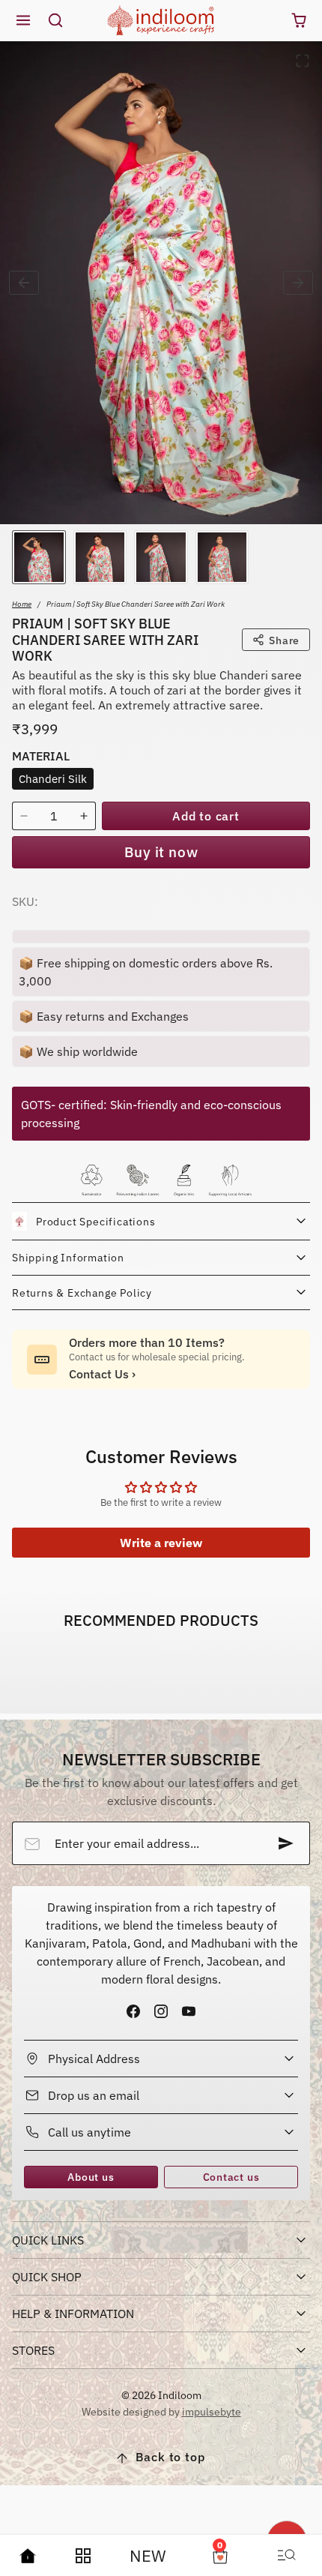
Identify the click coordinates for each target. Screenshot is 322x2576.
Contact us (231, 2177)
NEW (148, 2555)
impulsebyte (212, 2411)
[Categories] (83, 2556)
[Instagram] (161, 2011)
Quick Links (48, 2240)
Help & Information (73, 2314)
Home (22, 604)
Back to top (170, 2457)
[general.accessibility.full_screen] (303, 61)
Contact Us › (102, 1374)
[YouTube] (189, 2011)
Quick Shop (47, 2277)
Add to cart (206, 816)
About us (91, 2177)
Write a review (161, 1543)
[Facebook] (133, 2011)
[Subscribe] (286, 1843)
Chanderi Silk (53, 778)
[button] (24, 21)
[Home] (28, 2556)
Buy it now (161, 852)
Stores (33, 2350)
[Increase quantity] (84, 816)
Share (284, 640)
